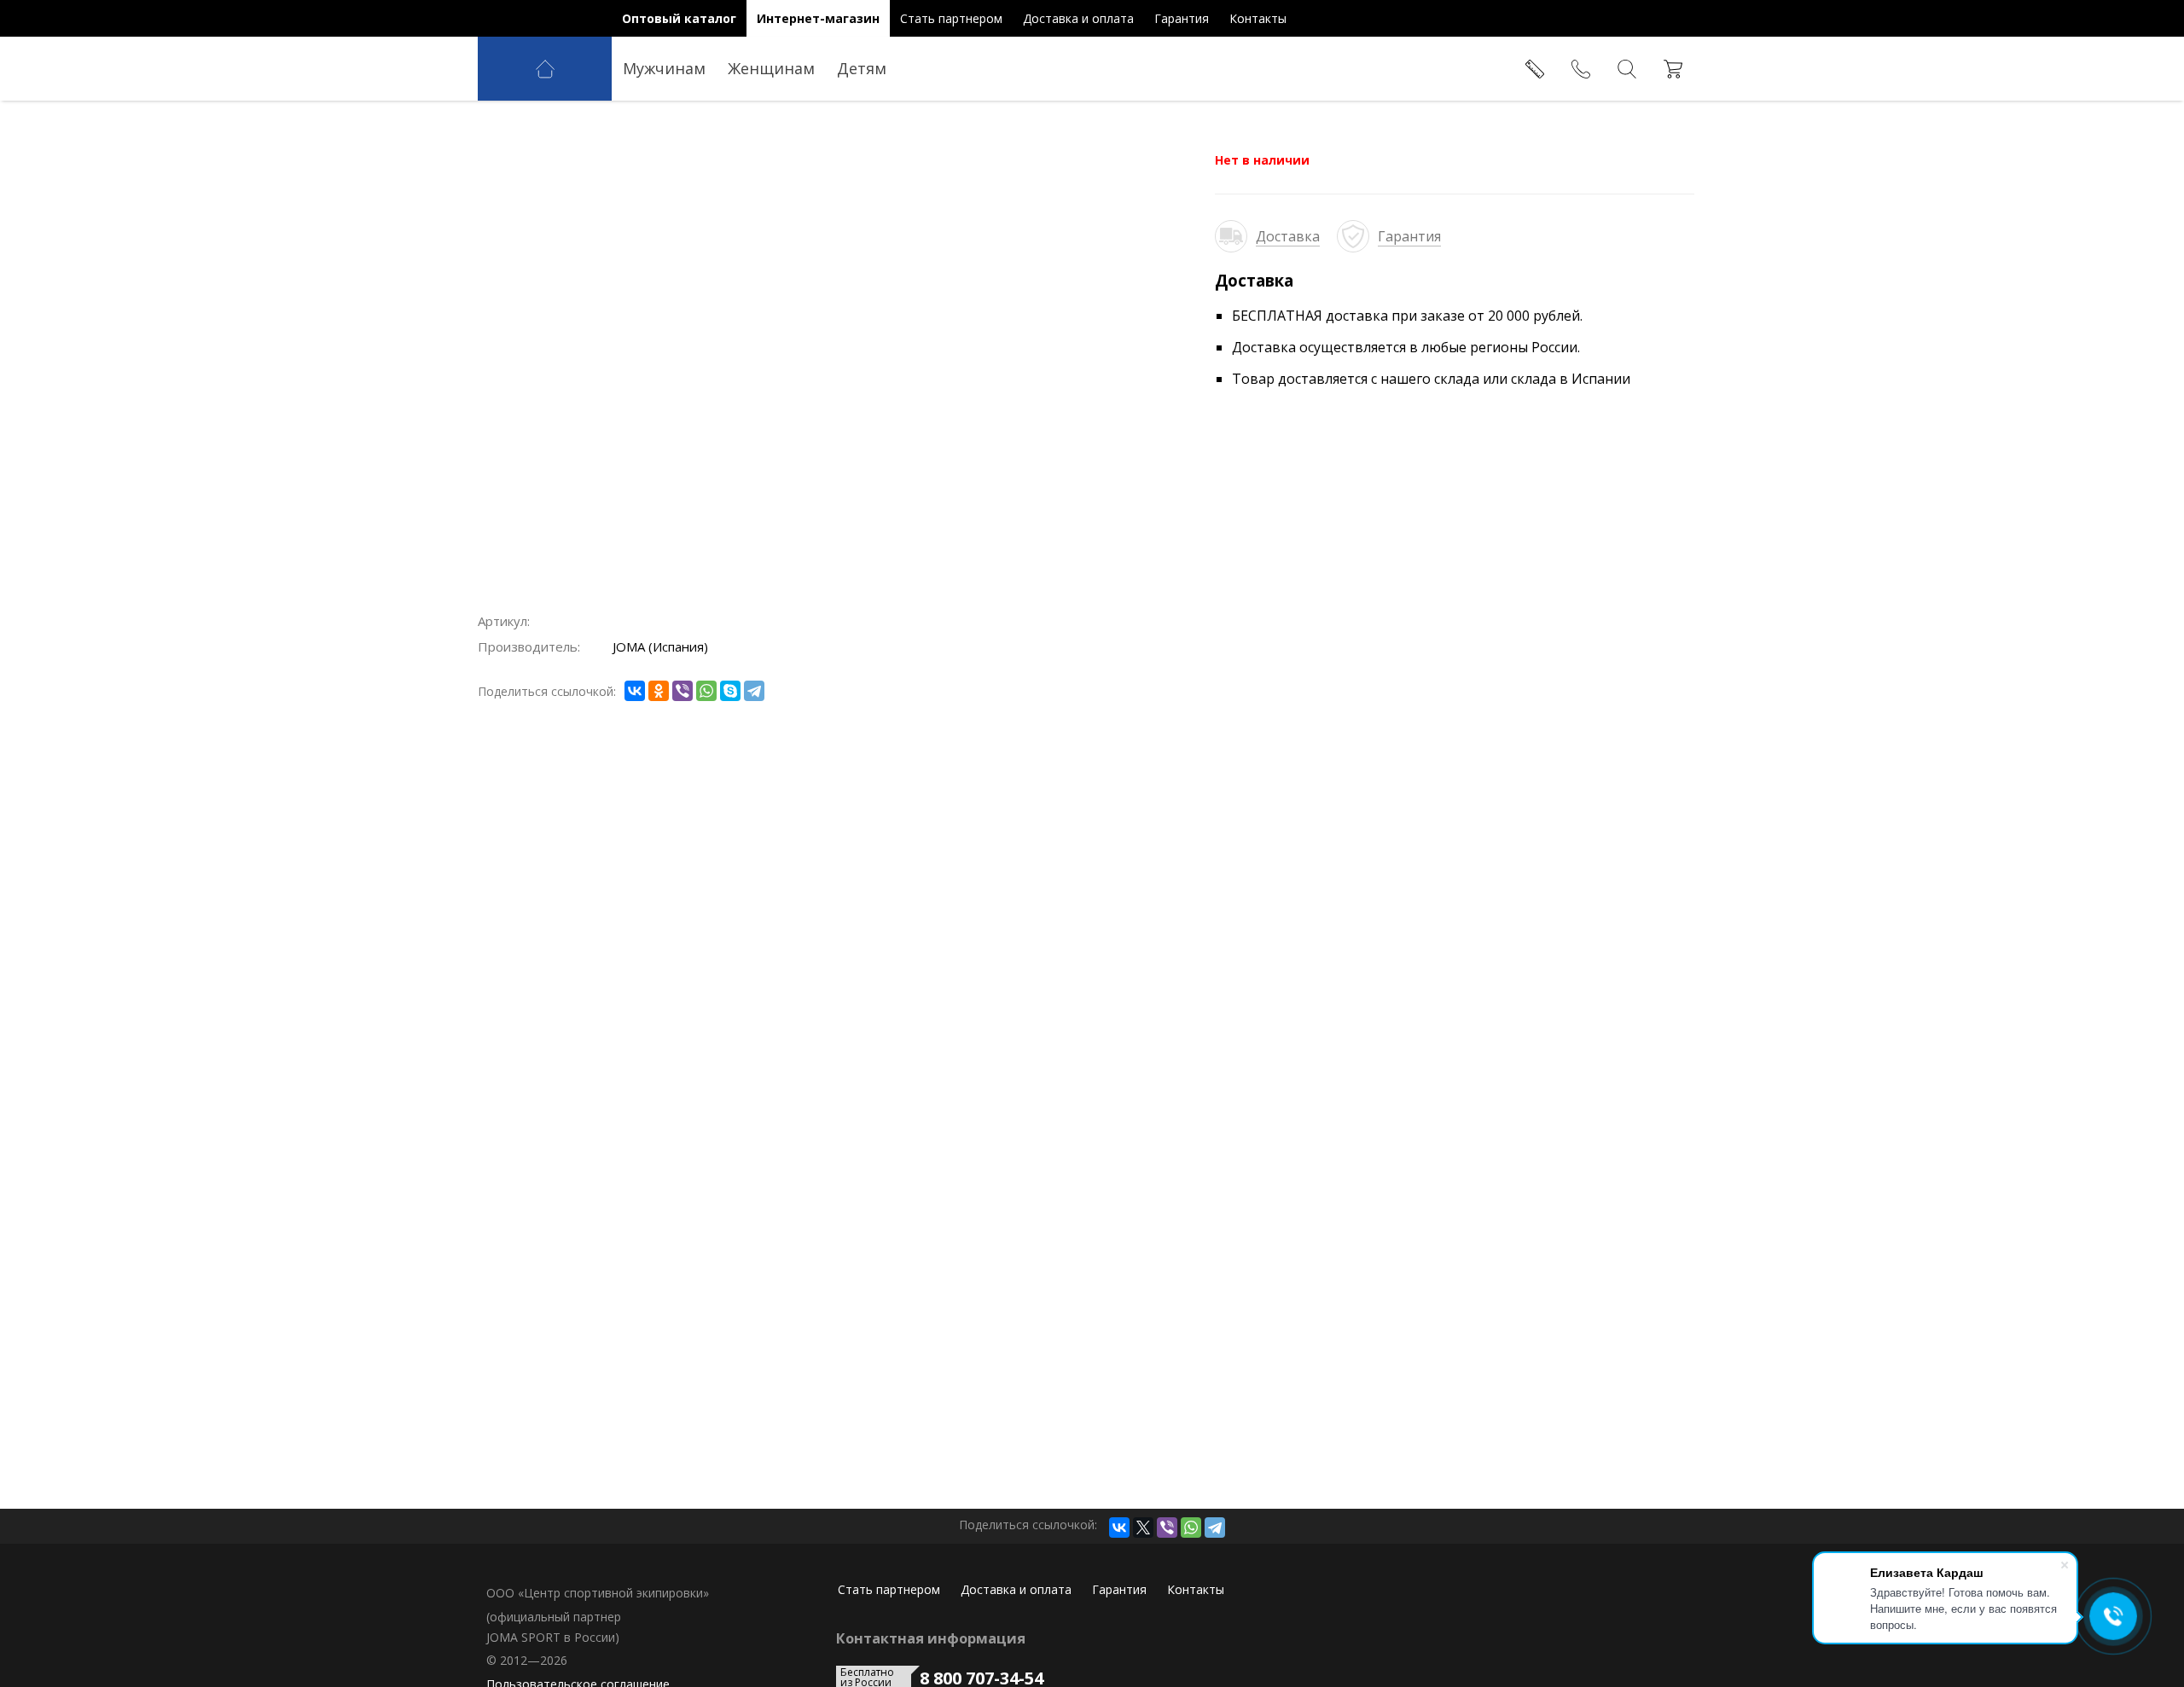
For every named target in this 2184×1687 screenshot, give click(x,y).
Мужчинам (664, 68)
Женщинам (771, 68)
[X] (1143, 1528)
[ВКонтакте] (635, 691)
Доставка (1288, 236)
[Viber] (682, 691)
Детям (862, 68)
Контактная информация (931, 1638)
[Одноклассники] (659, 691)
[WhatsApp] (706, 691)
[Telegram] (754, 691)
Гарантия (1409, 236)
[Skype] (730, 691)
